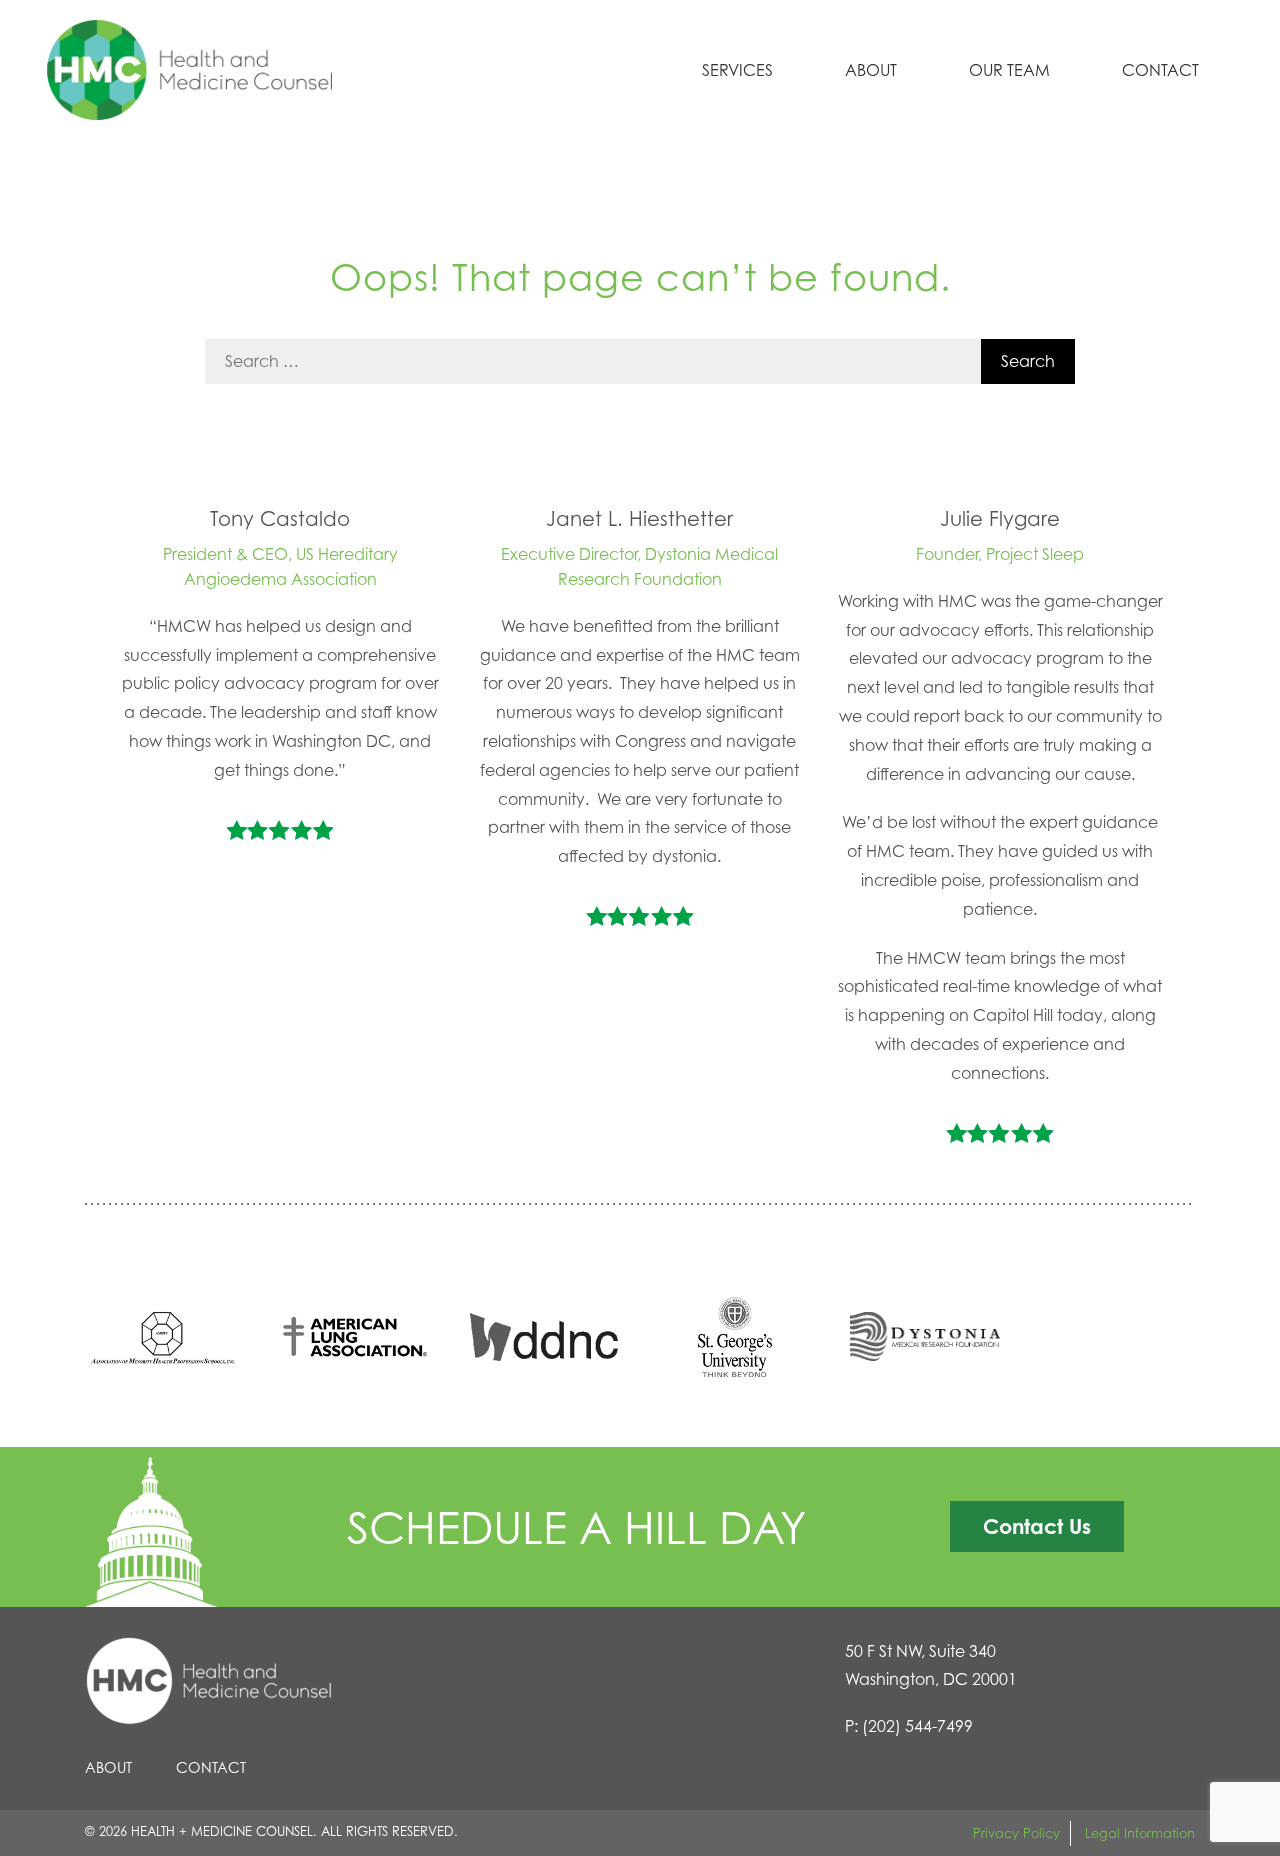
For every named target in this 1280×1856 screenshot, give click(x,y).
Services (737, 70)
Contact (1160, 70)
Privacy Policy (1016, 1833)
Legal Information (1140, 1833)
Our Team (1009, 70)
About (871, 70)
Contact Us (1037, 1526)
